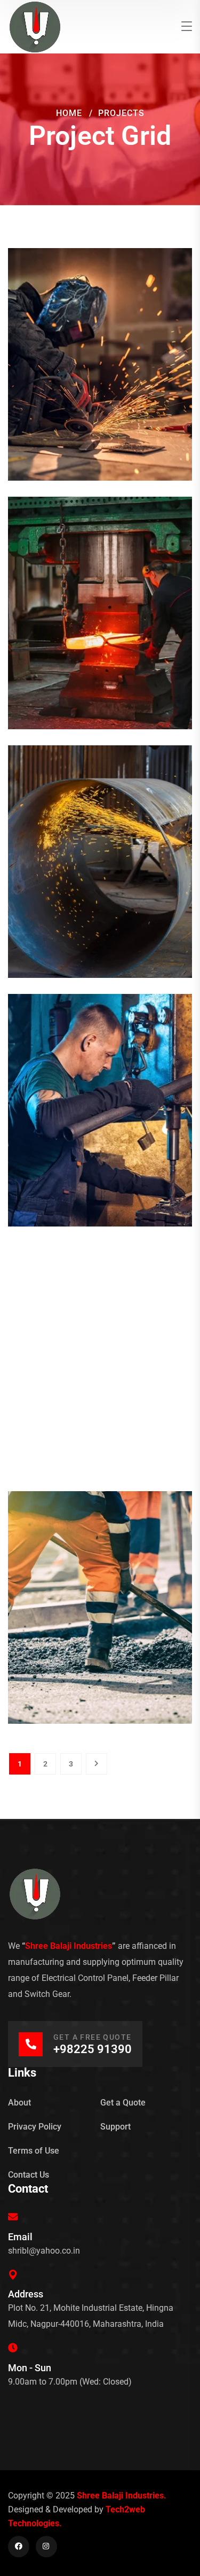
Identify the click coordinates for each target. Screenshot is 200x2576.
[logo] (35, 26)
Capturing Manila (100, 1618)
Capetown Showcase (100, 1121)
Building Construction (100, 375)
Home (69, 113)
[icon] (19, 2547)
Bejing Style (100, 623)
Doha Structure (100, 872)
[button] (100, 347)
